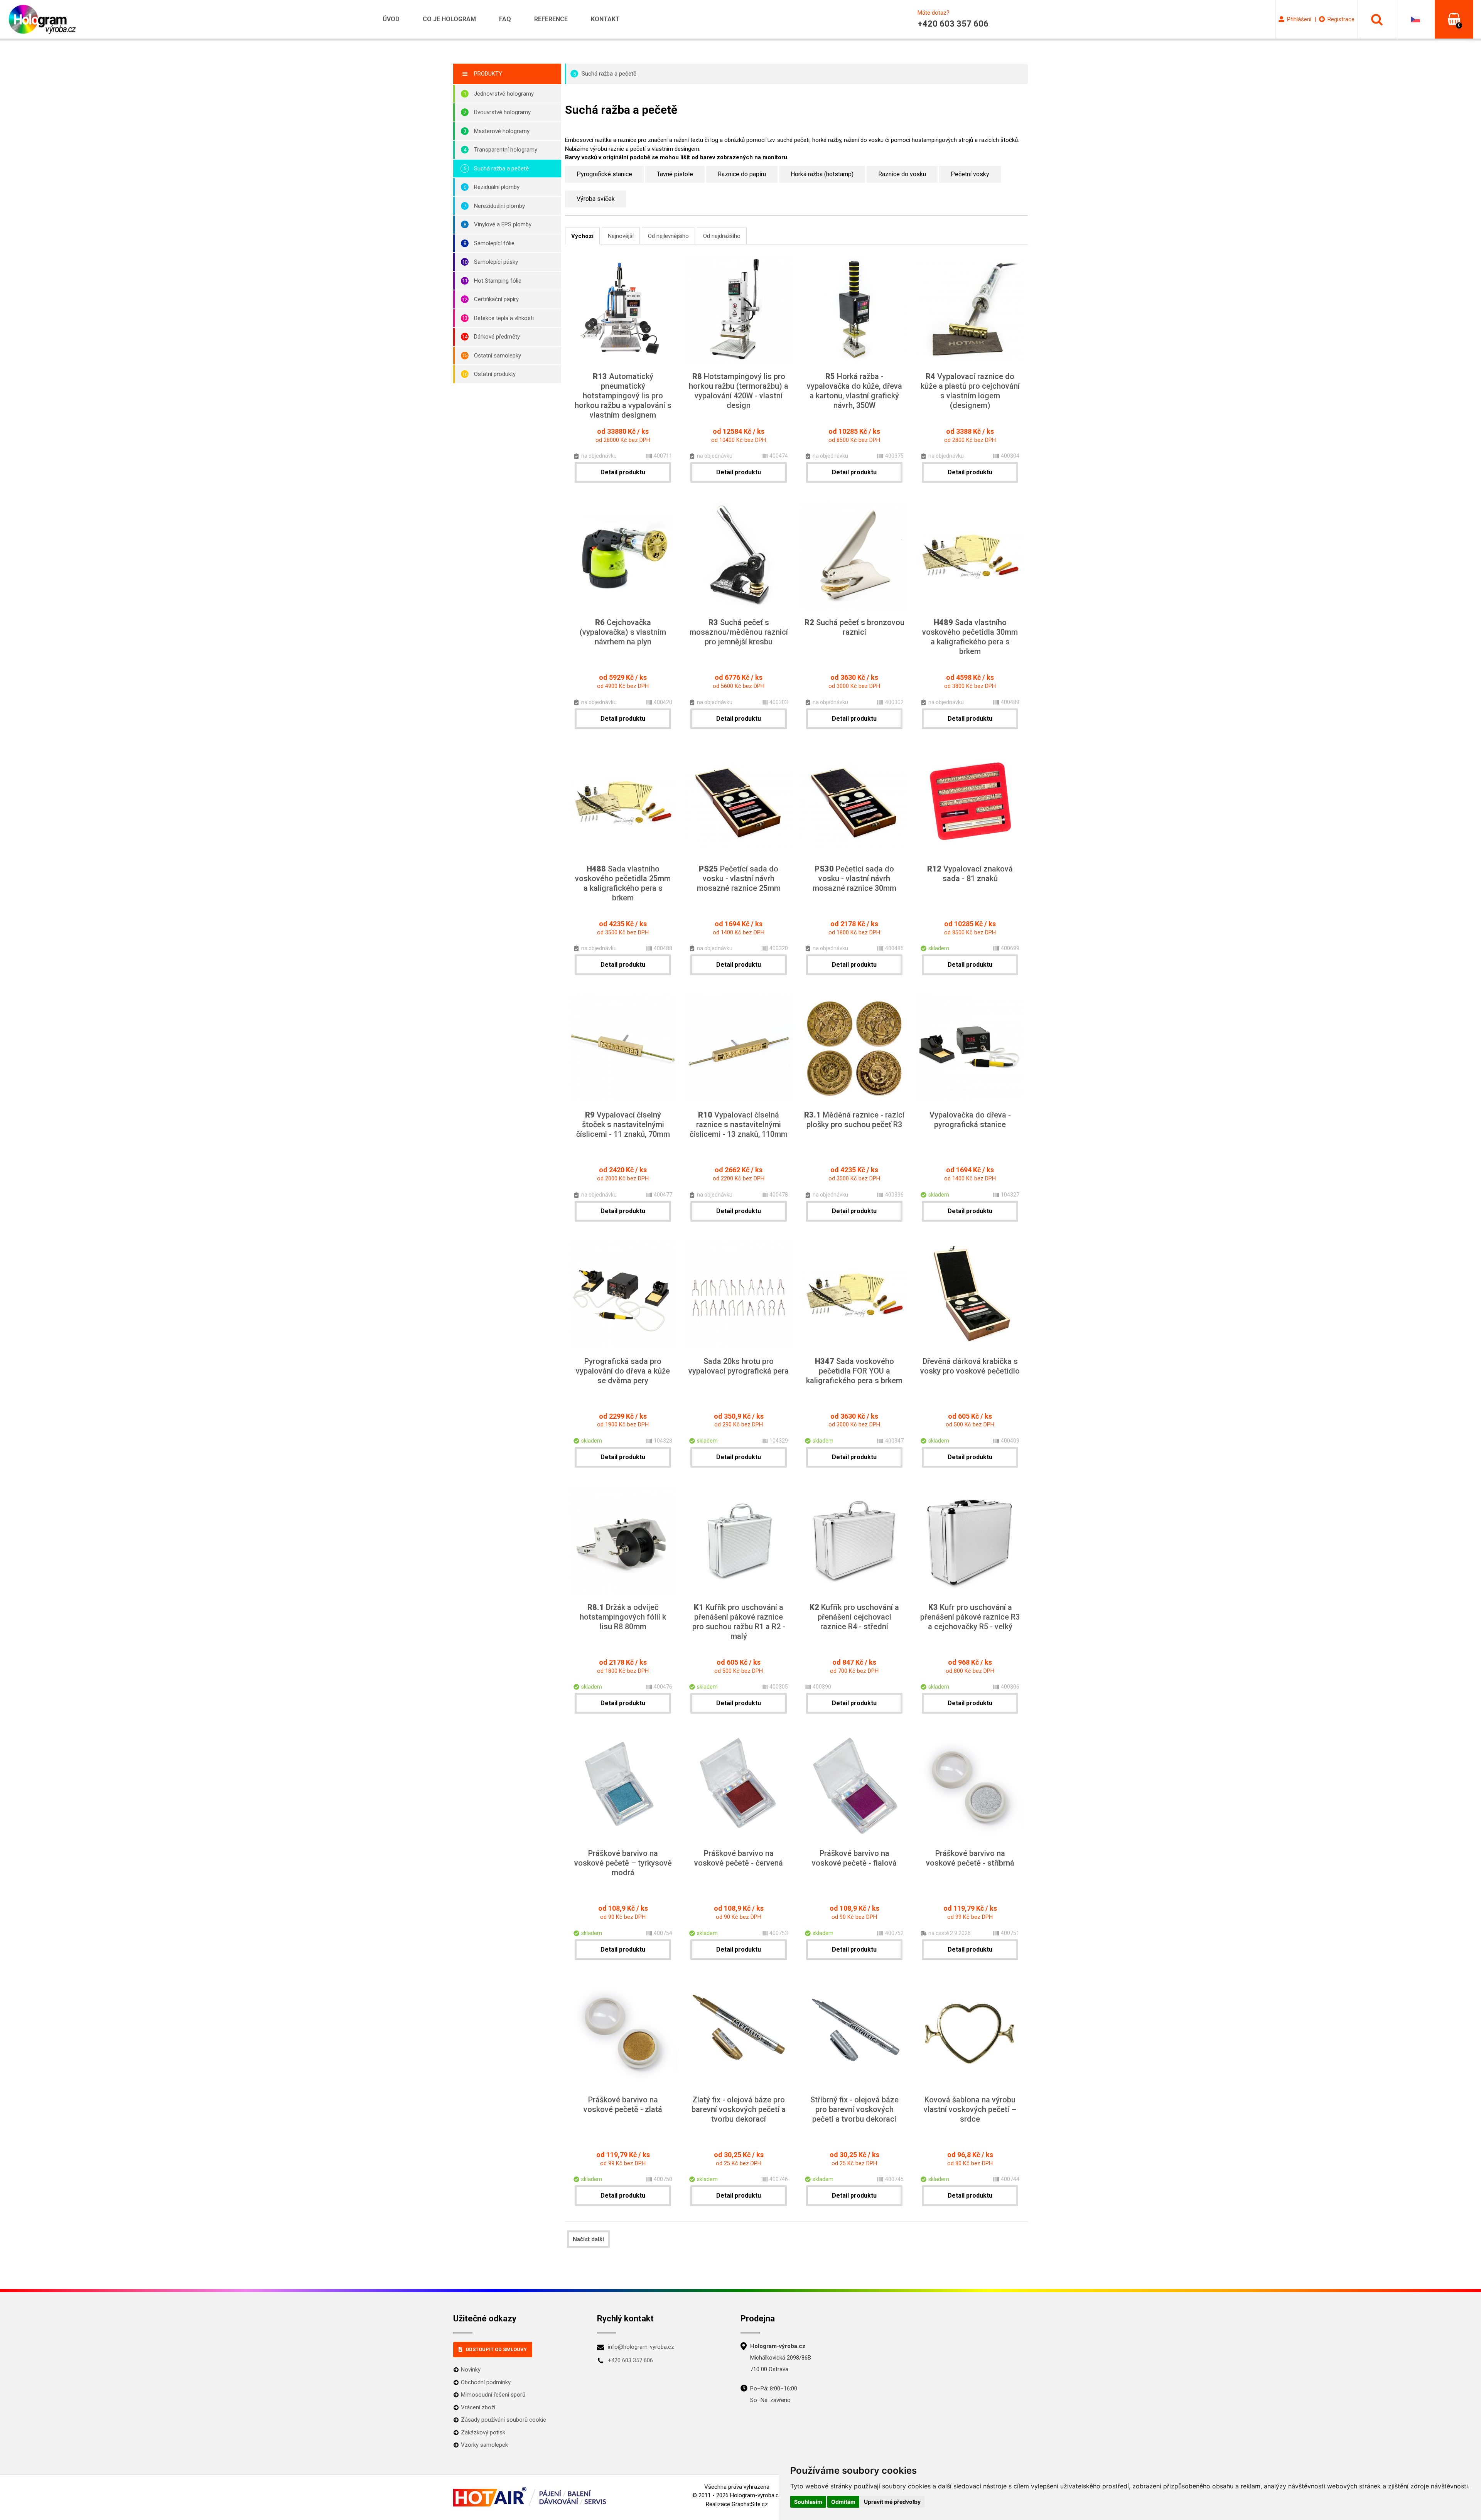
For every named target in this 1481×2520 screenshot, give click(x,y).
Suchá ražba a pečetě (501, 169)
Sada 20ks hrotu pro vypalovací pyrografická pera (739, 1366)
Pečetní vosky (970, 174)
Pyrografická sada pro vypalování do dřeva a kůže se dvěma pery (623, 1371)
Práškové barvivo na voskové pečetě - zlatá (623, 2104)
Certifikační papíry (496, 299)
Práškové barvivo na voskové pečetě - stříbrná (970, 1858)
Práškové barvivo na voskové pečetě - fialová (854, 1858)
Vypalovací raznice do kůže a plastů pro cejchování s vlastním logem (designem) (970, 391)
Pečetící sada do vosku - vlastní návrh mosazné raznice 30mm (854, 878)
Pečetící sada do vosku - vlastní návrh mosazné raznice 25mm (739, 878)
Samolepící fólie (494, 243)
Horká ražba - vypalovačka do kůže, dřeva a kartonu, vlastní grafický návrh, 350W (854, 391)
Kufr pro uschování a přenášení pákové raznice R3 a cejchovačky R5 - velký (970, 1617)
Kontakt (605, 19)
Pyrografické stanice (604, 174)
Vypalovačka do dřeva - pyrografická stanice (970, 1120)
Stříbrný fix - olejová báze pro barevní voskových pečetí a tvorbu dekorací (854, 2109)
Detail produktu (623, 472)
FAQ (505, 19)
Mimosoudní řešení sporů (493, 2395)
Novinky (471, 2370)
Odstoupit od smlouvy (496, 2349)
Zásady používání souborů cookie (504, 2420)
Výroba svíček (596, 199)
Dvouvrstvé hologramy (502, 112)
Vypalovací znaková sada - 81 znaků (970, 874)
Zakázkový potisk (483, 2432)
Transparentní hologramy (506, 150)
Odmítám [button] (843, 2502)
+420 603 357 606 (630, 2360)
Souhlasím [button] (808, 2502)
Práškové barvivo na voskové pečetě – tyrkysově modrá (623, 1863)
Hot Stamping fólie (498, 281)
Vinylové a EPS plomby (503, 224)
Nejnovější (621, 236)
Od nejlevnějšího (668, 236)
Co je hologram (449, 19)
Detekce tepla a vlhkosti (504, 318)
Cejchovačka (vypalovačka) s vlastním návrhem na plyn (623, 632)
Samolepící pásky (496, 262)
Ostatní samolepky (498, 356)
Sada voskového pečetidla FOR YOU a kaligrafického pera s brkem (854, 1371)
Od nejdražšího (722, 236)
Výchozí (582, 236)
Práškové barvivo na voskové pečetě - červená (739, 1858)
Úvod (391, 19)
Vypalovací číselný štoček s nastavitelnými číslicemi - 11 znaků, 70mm (623, 1124)
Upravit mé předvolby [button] (892, 2502)
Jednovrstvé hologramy (504, 94)
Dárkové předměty (497, 337)
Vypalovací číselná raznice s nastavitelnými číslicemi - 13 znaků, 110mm (739, 1124)
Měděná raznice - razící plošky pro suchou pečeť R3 (854, 1120)
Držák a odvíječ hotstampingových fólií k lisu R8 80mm (623, 1617)
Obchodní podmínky (486, 2382)
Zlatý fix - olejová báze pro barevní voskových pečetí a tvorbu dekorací (739, 2109)
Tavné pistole (675, 174)
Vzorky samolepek (484, 2445)
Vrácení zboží (478, 2407)
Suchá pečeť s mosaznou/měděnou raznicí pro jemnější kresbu (739, 632)
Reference (551, 19)
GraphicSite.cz (750, 2504)
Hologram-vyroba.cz (756, 2495)
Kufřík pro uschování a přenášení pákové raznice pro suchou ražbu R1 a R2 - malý (739, 1622)
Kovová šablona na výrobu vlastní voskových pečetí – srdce (970, 2109)
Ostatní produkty (495, 374)
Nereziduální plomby (499, 206)
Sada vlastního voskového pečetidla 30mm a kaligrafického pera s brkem (970, 637)
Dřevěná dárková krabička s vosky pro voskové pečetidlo (970, 1366)
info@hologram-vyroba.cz (641, 2347)
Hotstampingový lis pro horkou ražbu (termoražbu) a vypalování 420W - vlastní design (739, 391)
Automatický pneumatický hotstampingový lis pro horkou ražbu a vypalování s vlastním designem (623, 396)
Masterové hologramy (502, 131)
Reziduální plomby (497, 187)
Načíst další (588, 2239)
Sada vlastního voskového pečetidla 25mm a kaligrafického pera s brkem (623, 883)
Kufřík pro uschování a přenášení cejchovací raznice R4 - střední (854, 1617)
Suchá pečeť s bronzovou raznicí (854, 627)
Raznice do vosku (902, 174)
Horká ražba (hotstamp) (822, 174)
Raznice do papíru (742, 174)
